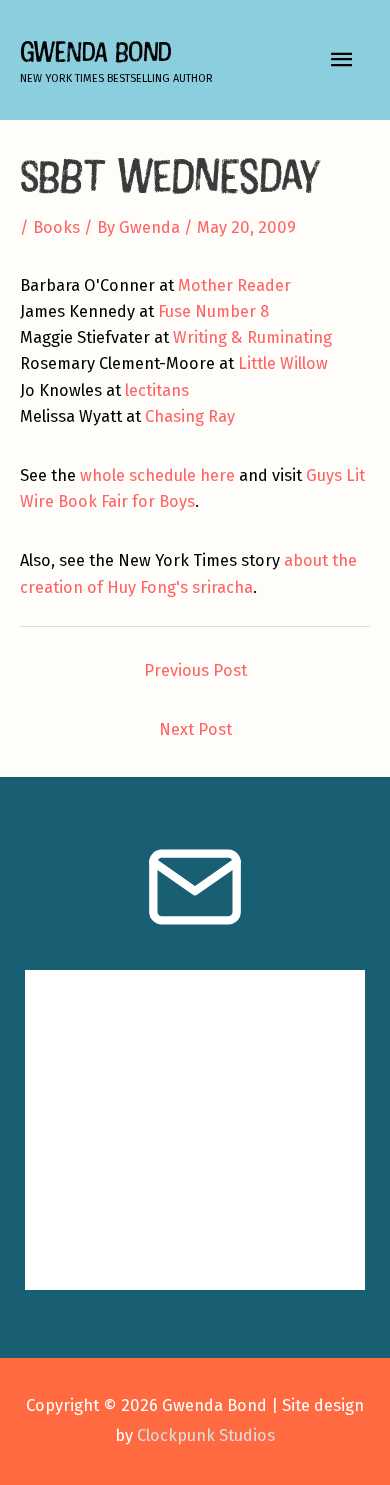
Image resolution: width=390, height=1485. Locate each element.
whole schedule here (157, 475)
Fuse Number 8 (213, 311)
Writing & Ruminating (252, 337)
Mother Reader (234, 285)
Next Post (195, 729)
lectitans (157, 390)
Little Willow (283, 363)
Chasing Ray (190, 416)
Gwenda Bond (95, 51)
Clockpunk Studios (206, 1435)
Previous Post (195, 670)
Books (56, 227)
